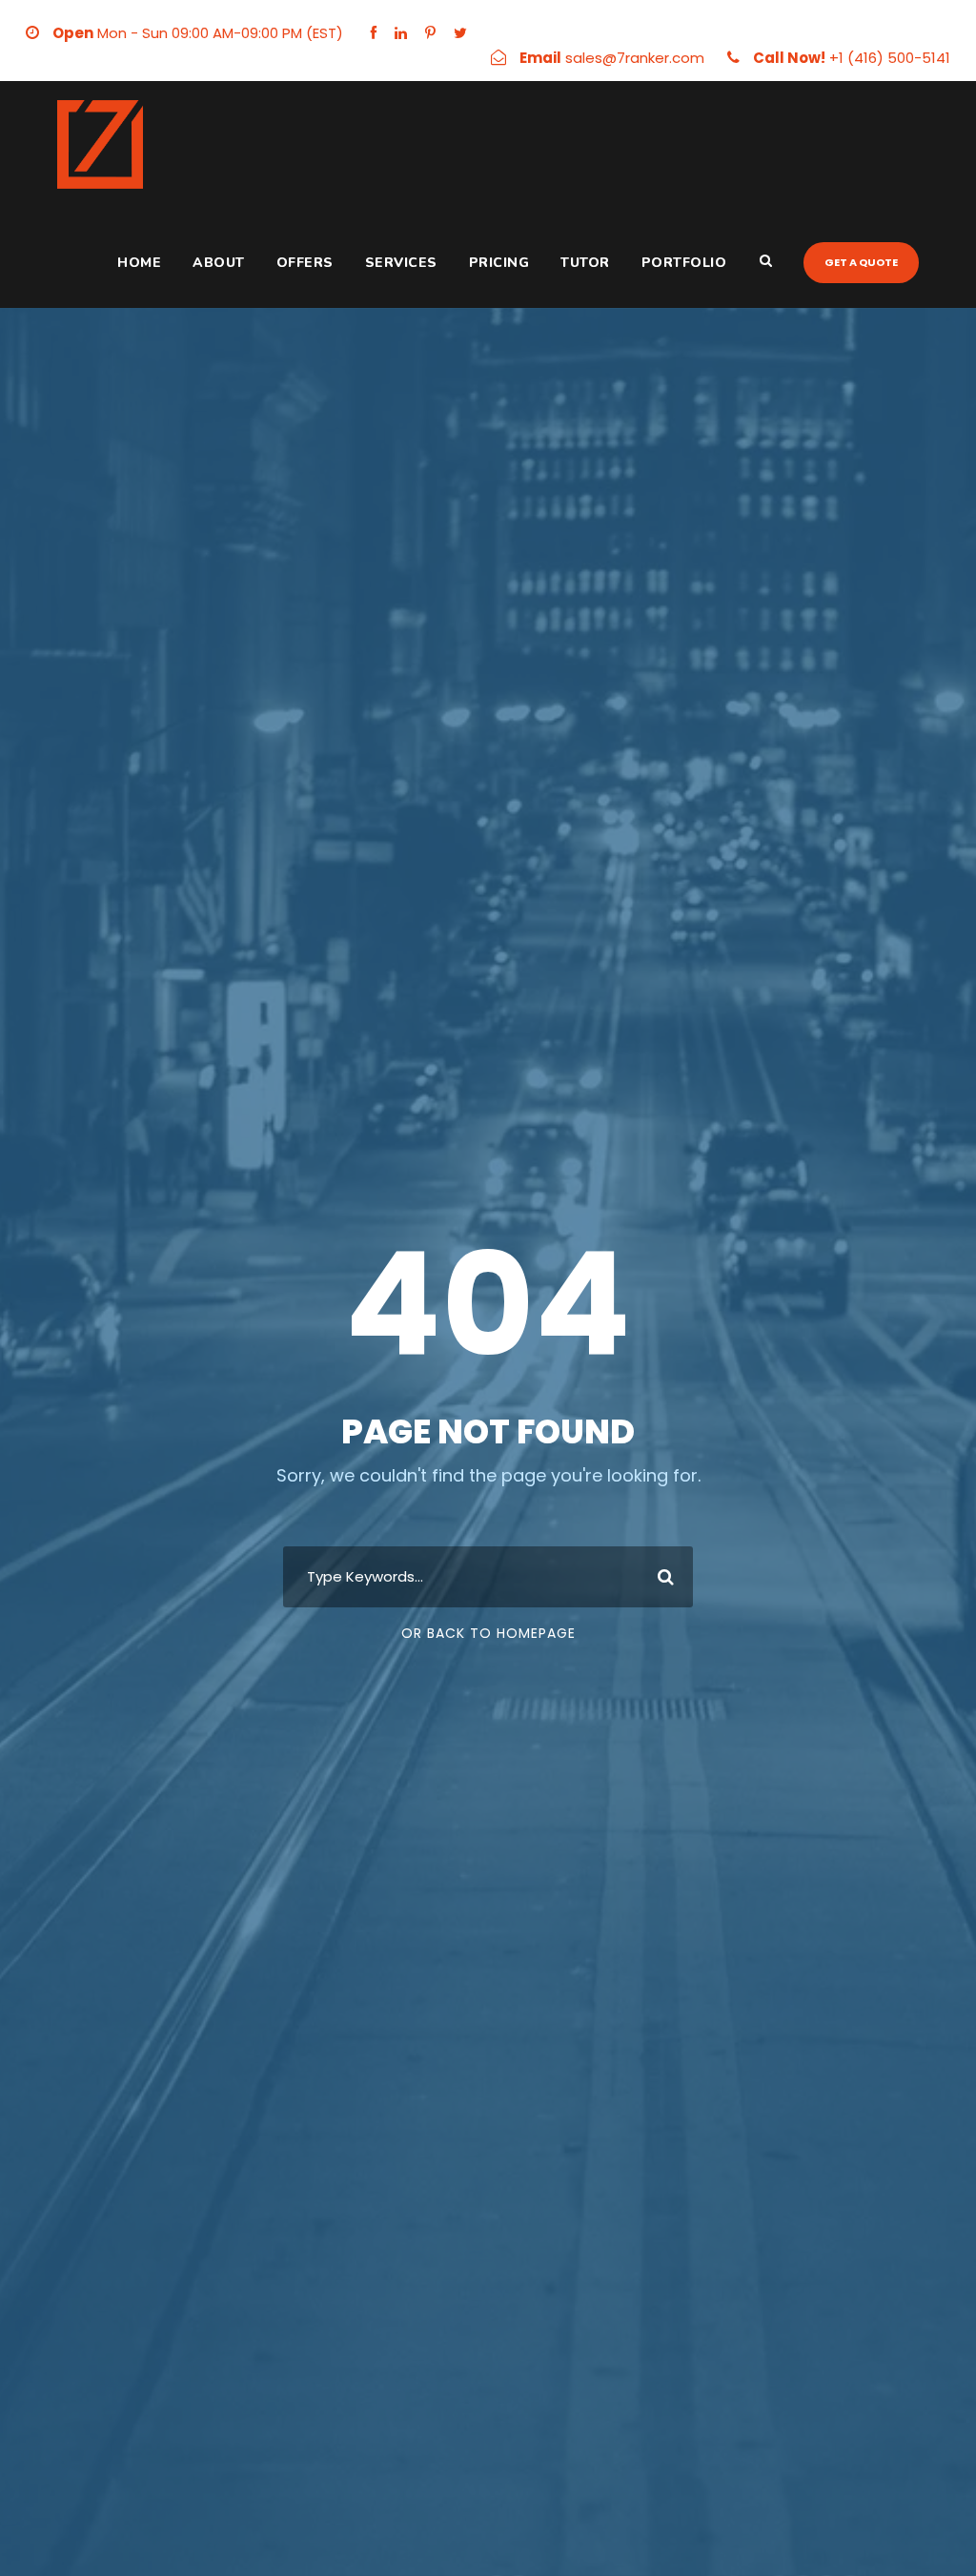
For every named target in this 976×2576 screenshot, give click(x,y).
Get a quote (861, 262)
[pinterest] (430, 33)
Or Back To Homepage (488, 1633)
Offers (305, 263)
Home (139, 263)
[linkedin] (401, 33)
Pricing (499, 263)
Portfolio (684, 263)
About (219, 263)
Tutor (585, 263)
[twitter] (460, 33)
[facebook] (374, 33)
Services (401, 263)
